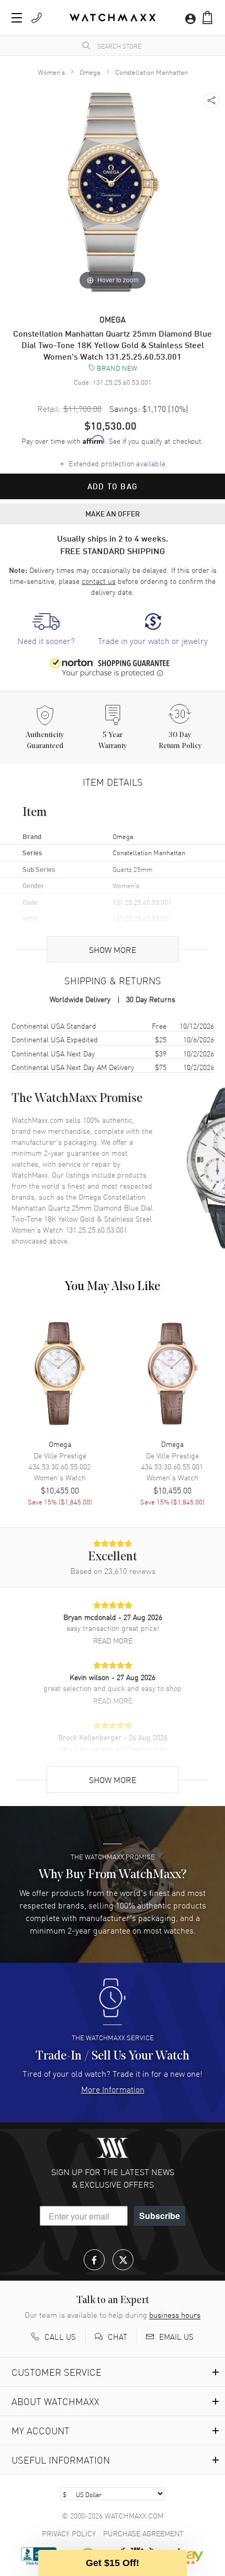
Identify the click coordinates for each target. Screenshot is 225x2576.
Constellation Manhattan (151, 72)
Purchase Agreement (143, 2533)
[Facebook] (94, 2260)
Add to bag (113, 486)
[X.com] (123, 2260)
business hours (175, 2315)
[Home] (113, 18)
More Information (113, 2089)
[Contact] (37, 18)
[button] (207, 18)
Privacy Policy (69, 2533)
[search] (86, 45)
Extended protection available (113, 463)
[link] (46, 630)
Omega (90, 72)
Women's (51, 72)
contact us (99, 581)
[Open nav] (17, 18)
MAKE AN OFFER (113, 513)
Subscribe (160, 2216)
